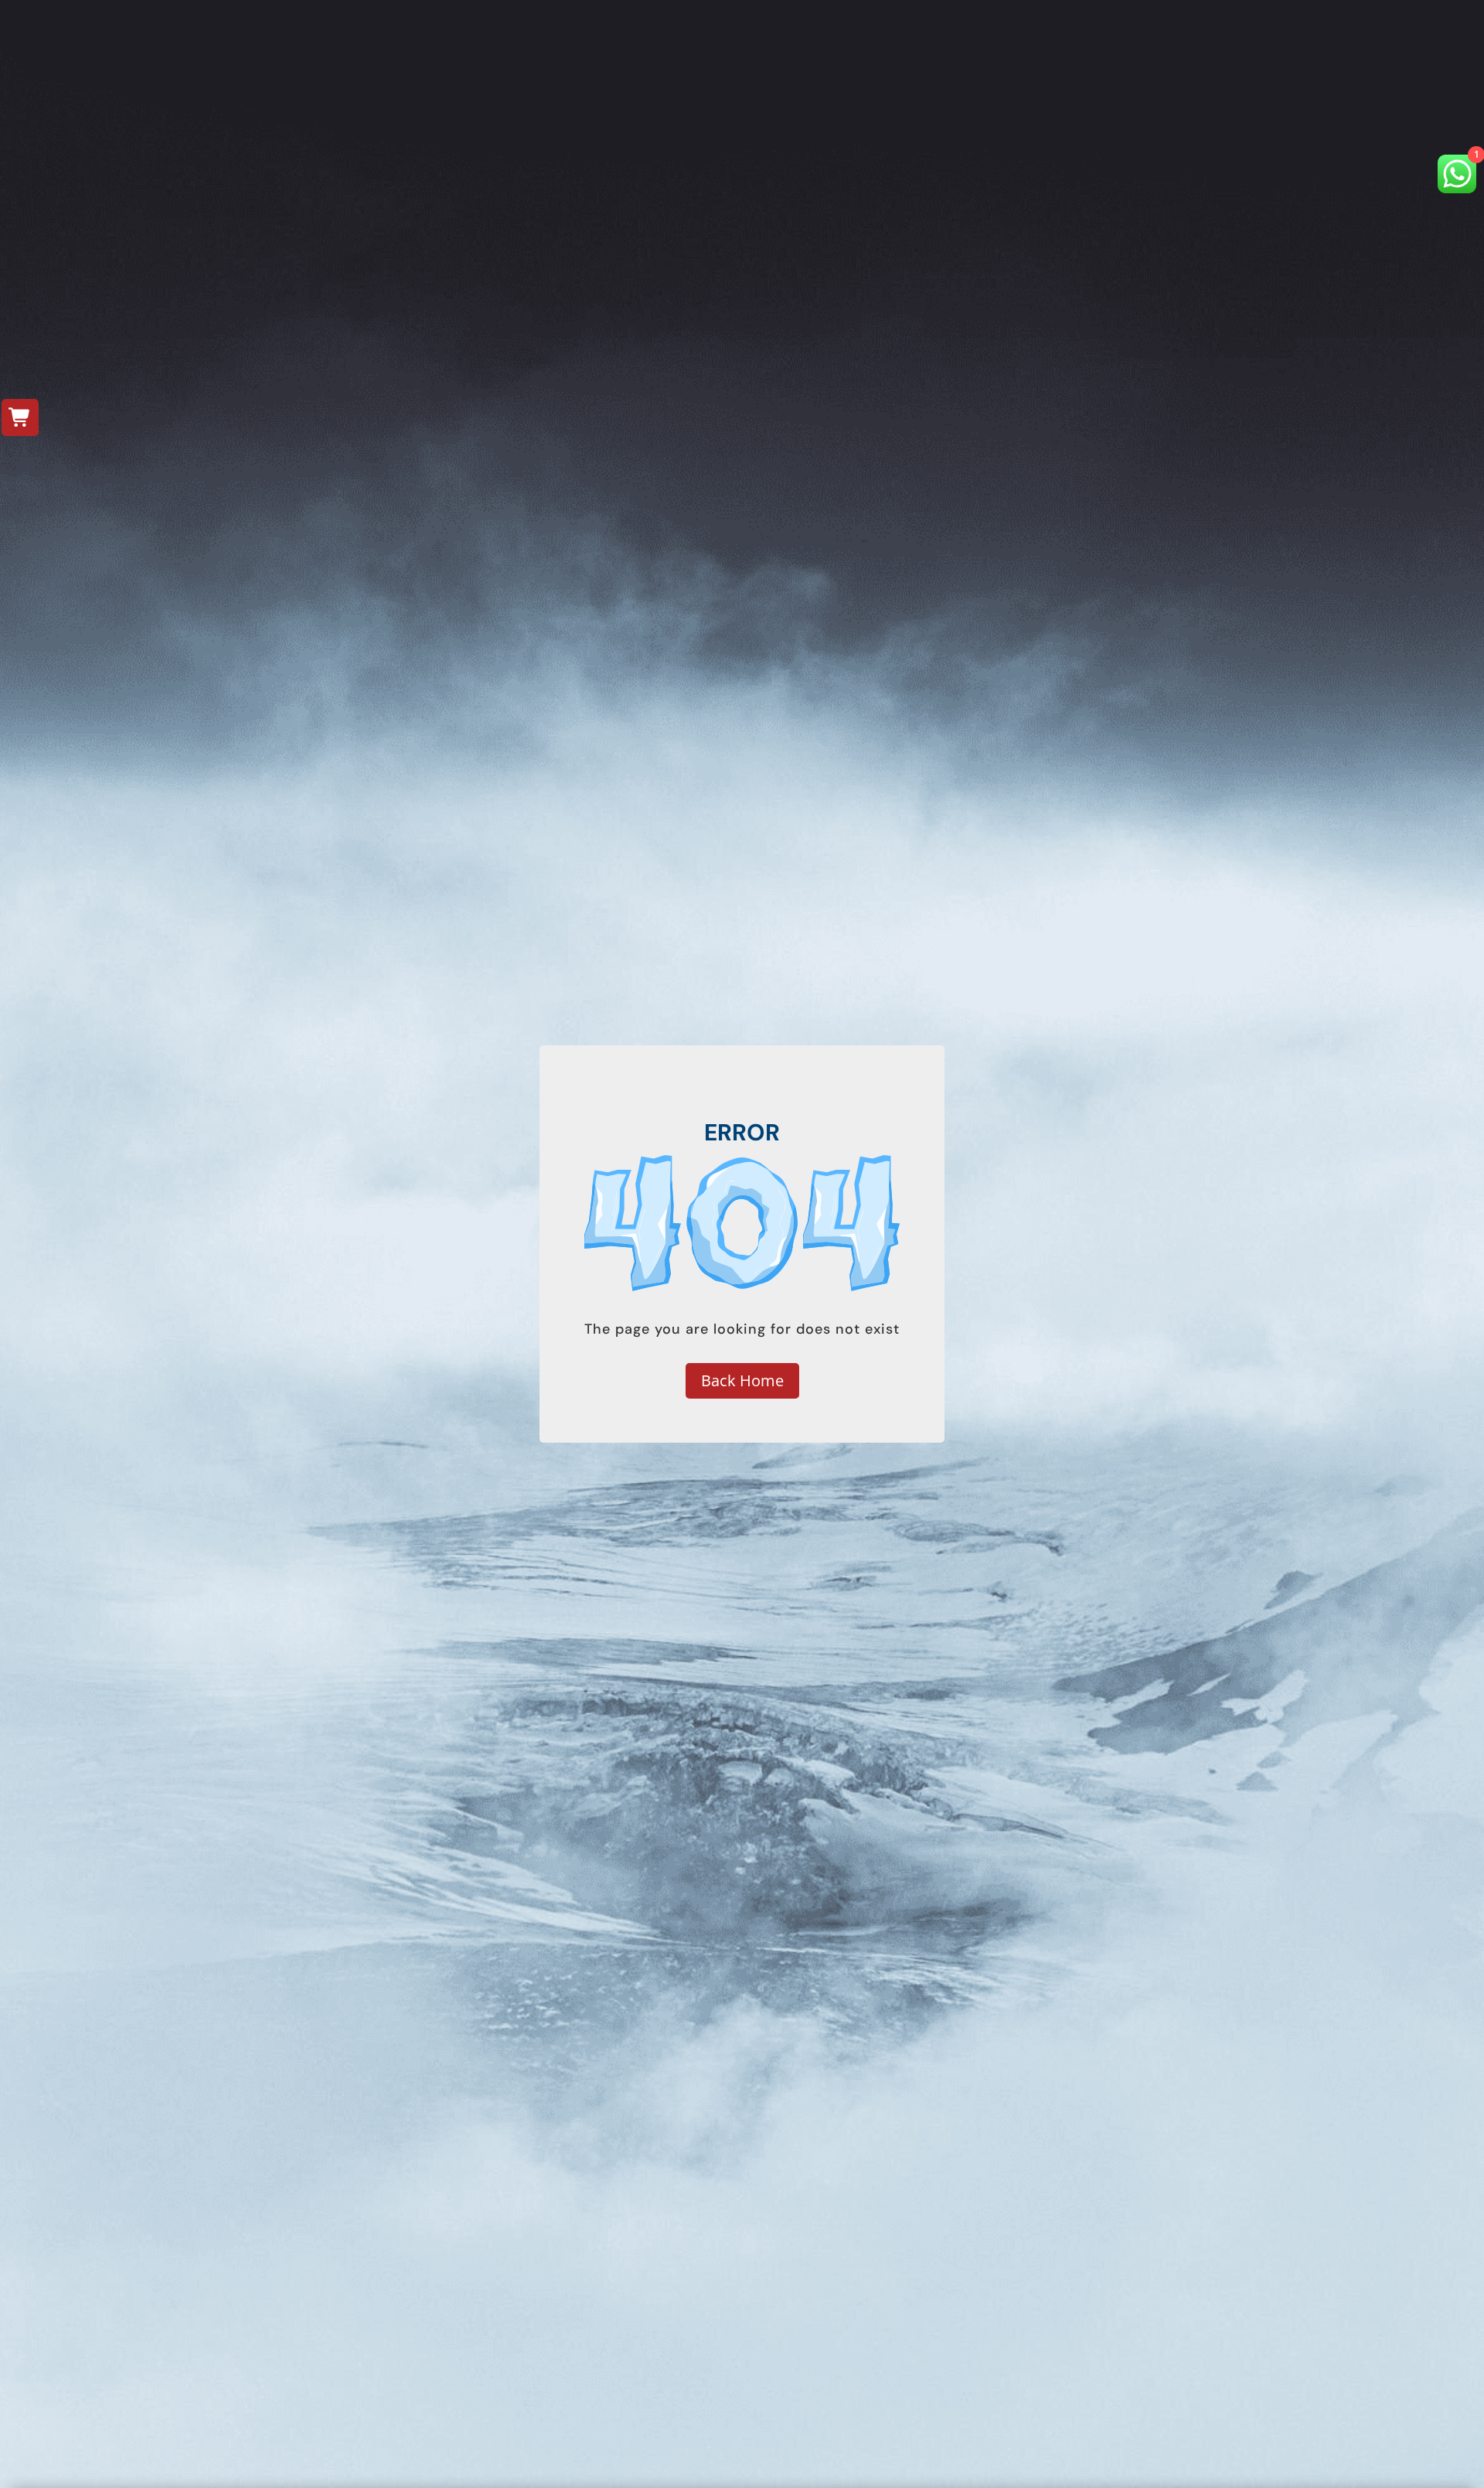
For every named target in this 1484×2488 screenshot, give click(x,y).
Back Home (742, 1380)
